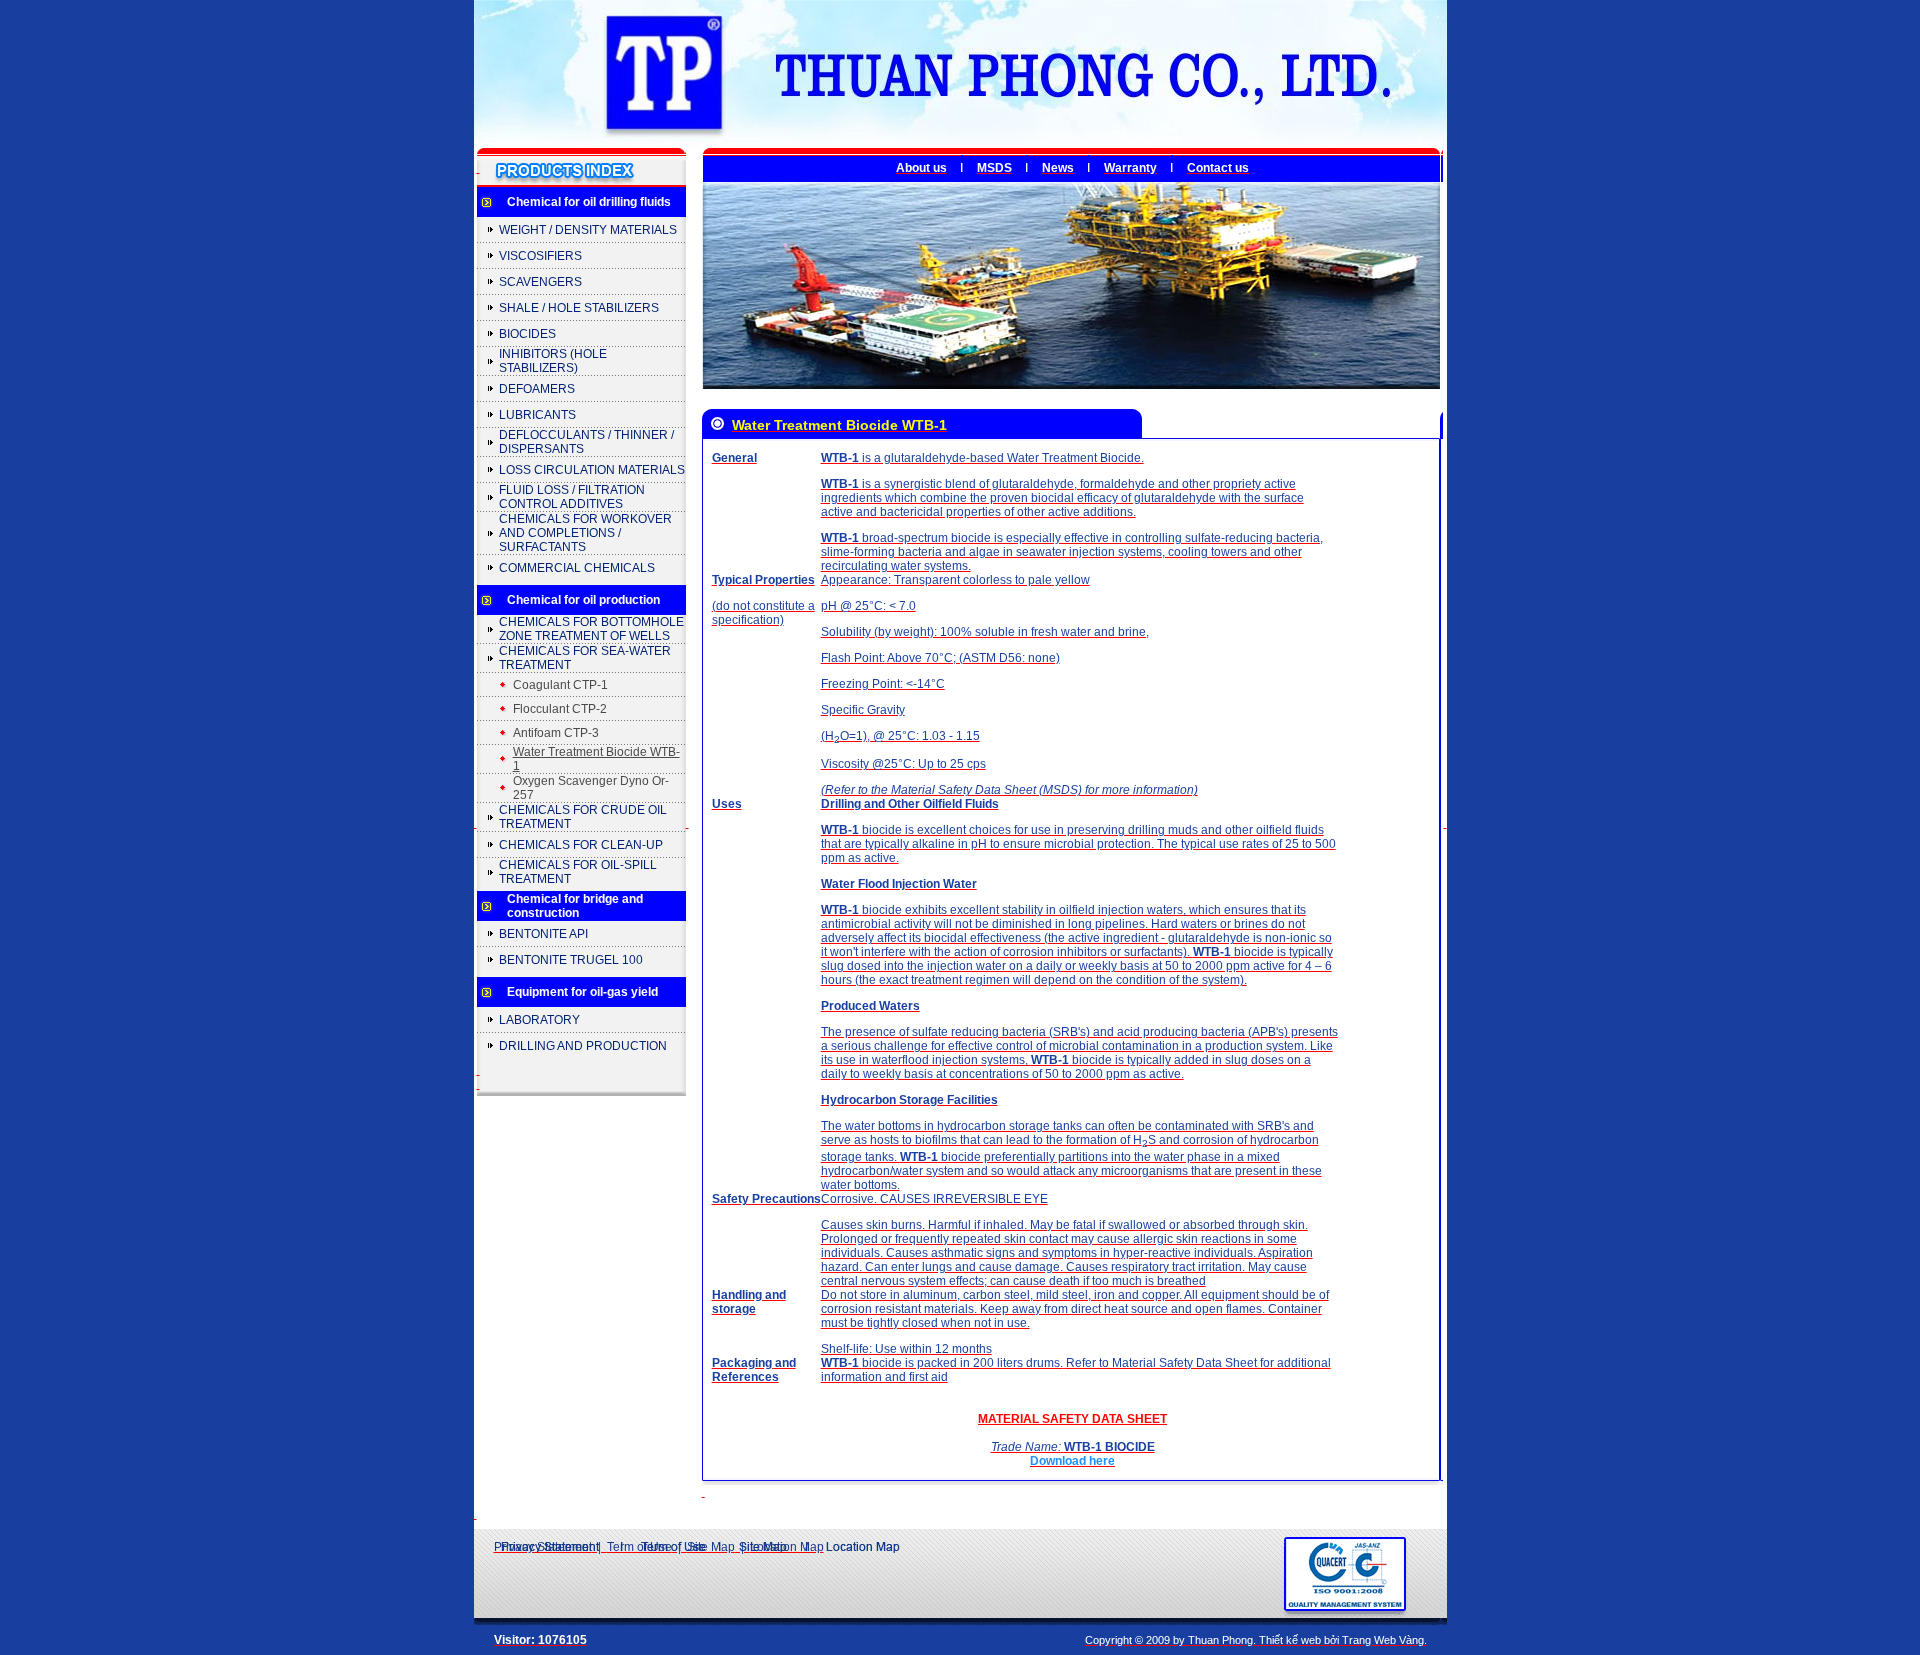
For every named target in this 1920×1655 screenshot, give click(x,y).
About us (921, 168)
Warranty (1130, 168)
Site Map (711, 1547)
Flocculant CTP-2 (560, 709)
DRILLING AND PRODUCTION (583, 1046)
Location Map (787, 1547)
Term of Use (639, 1547)
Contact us (1218, 168)
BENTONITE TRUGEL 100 (571, 960)
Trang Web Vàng (1383, 1640)
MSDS (994, 168)
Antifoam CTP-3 (556, 733)
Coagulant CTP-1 (560, 685)
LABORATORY (539, 1020)
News (1058, 168)
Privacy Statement (543, 1547)
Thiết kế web (1290, 1640)
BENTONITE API (543, 934)
